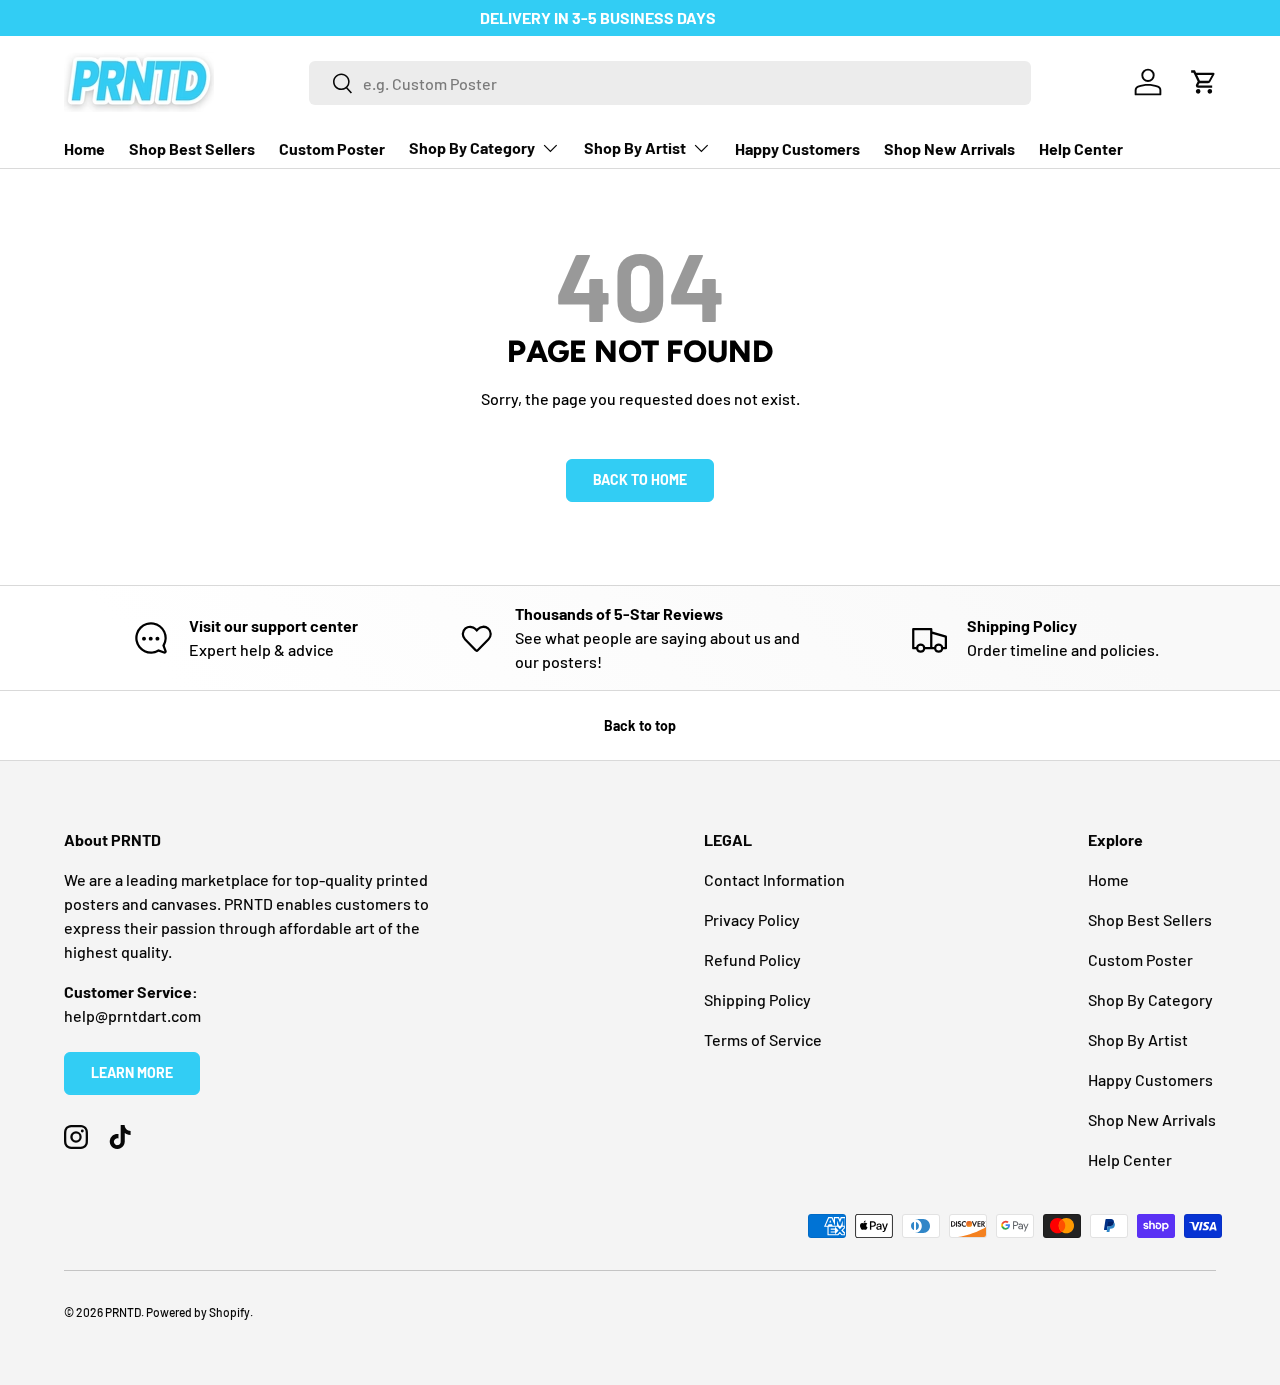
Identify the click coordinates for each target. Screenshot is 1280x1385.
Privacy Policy (752, 919)
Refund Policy (752, 959)
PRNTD (123, 1312)
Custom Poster (332, 148)
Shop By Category (472, 147)
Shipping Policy (757, 999)
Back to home (640, 479)
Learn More (132, 1072)
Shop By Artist (635, 147)
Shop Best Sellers (192, 148)
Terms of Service (763, 1039)
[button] (1204, 82)
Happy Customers (797, 148)
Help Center (1081, 148)
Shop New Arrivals (949, 148)
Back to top (640, 725)
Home (84, 148)
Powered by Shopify (198, 1312)
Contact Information (774, 879)
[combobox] (670, 83)
